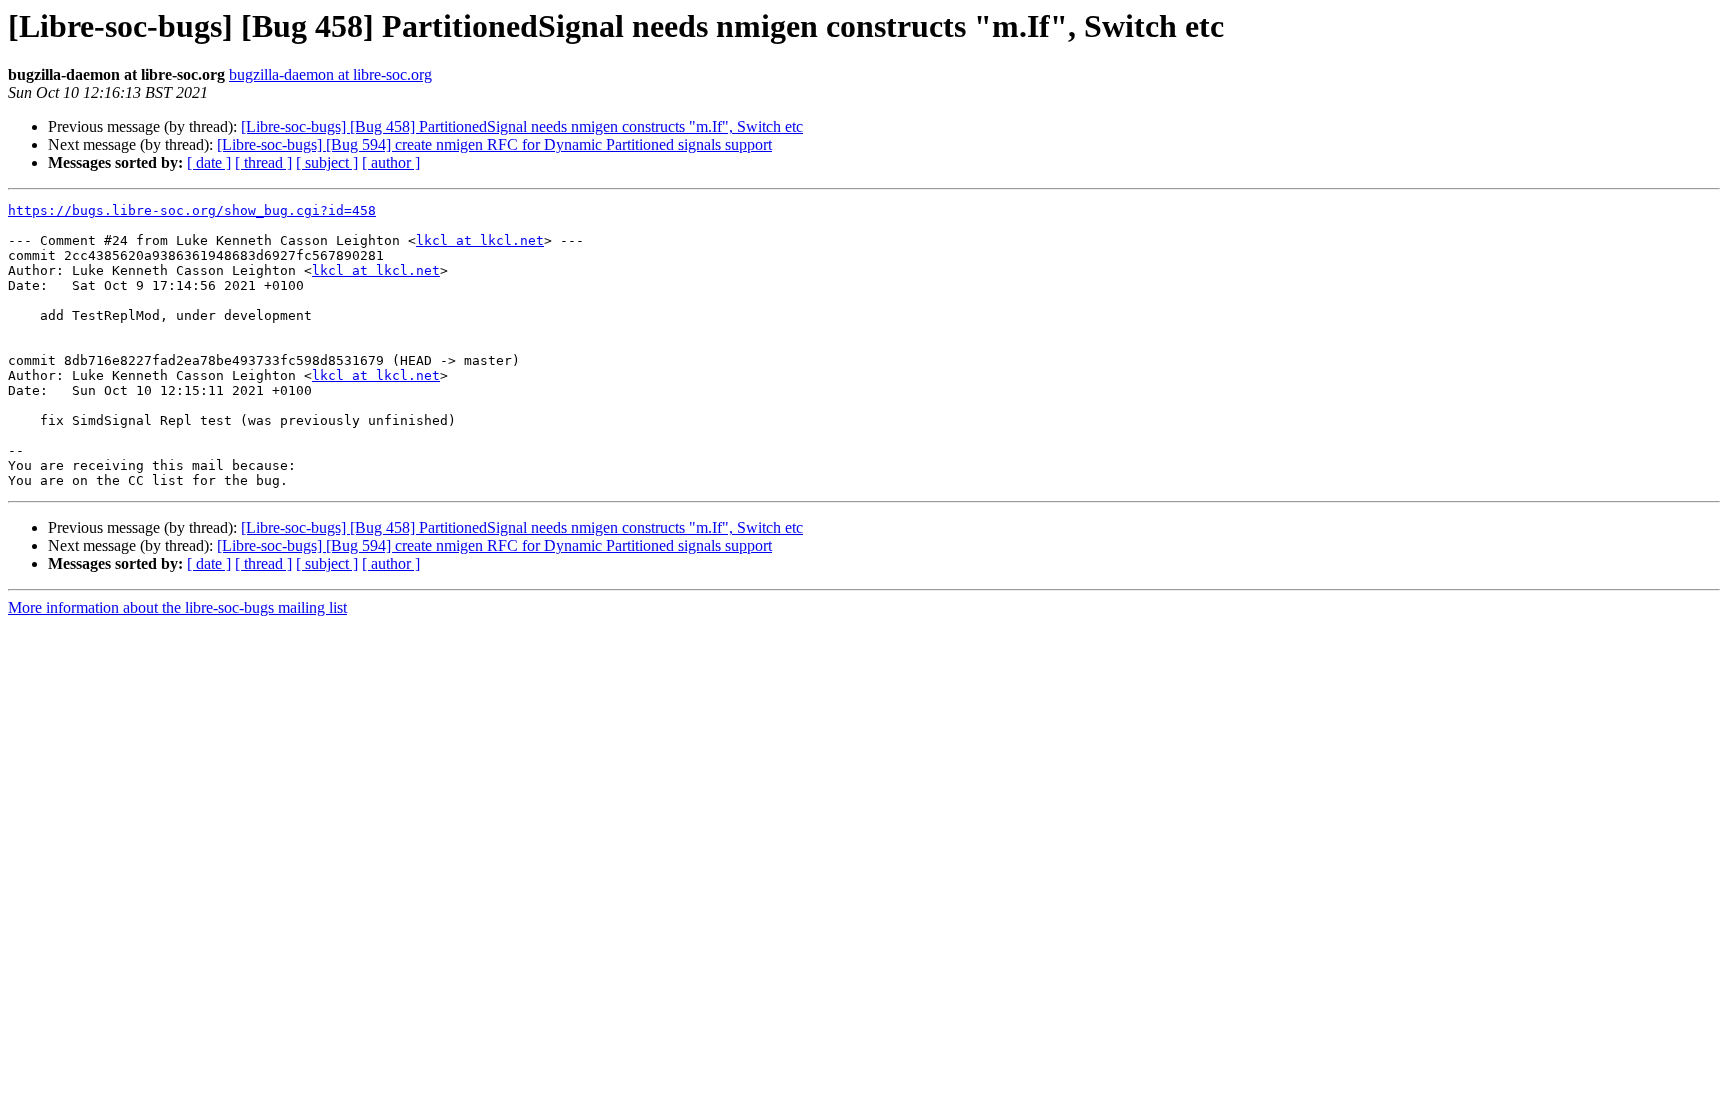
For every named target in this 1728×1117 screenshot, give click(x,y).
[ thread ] (263, 162)
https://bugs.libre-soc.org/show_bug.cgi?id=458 (192, 210)
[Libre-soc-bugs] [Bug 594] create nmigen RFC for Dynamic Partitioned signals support (494, 144)
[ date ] (209, 162)
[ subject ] (327, 162)
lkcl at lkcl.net (480, 240)
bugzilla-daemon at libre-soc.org (330, 74)
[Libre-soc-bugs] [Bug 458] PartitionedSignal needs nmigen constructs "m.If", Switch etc (522, 126)
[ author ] (391, 162)
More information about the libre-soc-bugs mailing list (177, 607)
